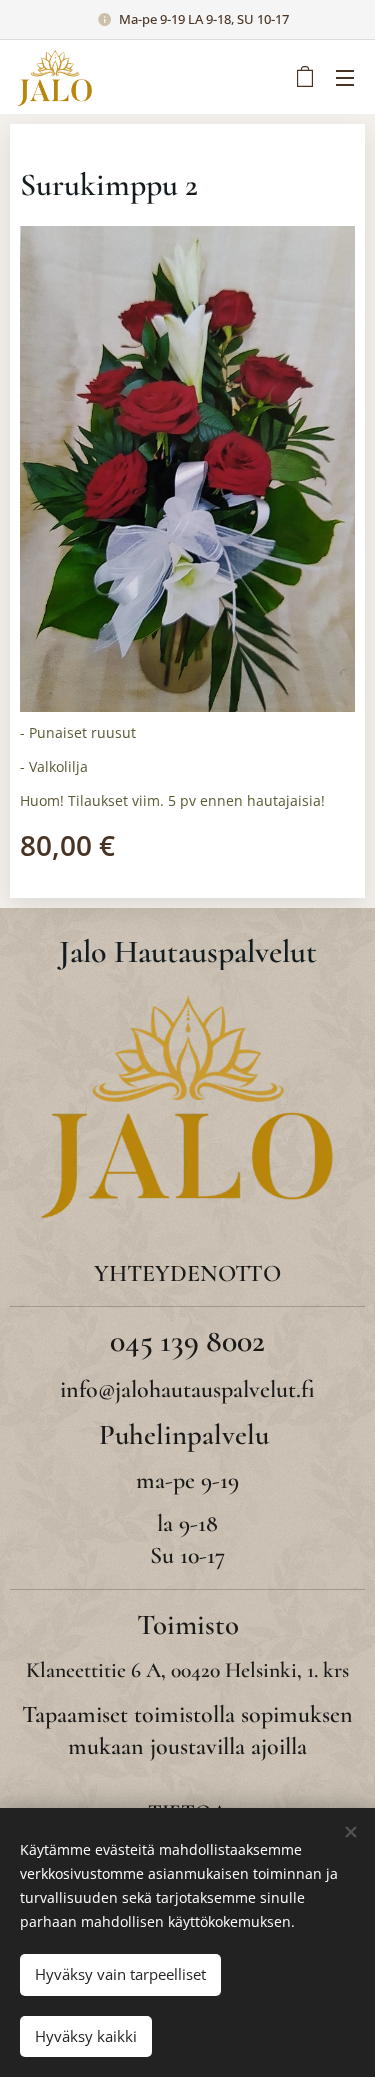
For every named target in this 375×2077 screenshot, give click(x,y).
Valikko (345, 77)
